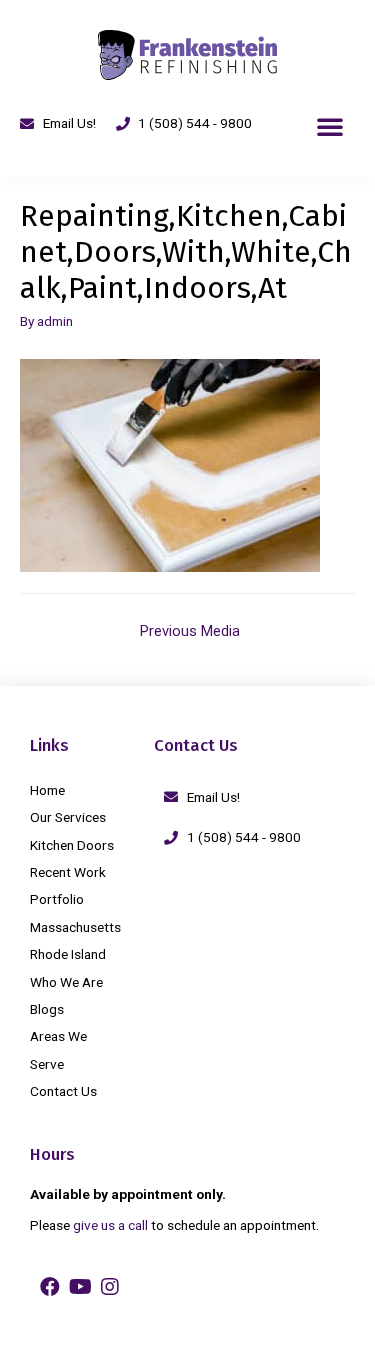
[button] (330, 126)
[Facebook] (50, 1287)
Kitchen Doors (72, 845)
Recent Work (68, 872)
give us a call (110, 1225)
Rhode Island (68, 954)
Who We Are (66, 982)
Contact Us (63, 1091)
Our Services (68, 817)
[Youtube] (80, 1287)
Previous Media (190, 631)
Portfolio (57, 899)
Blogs (47, 1009)
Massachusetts (75, 927)
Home (47, 790)
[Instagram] (110, 1287)
